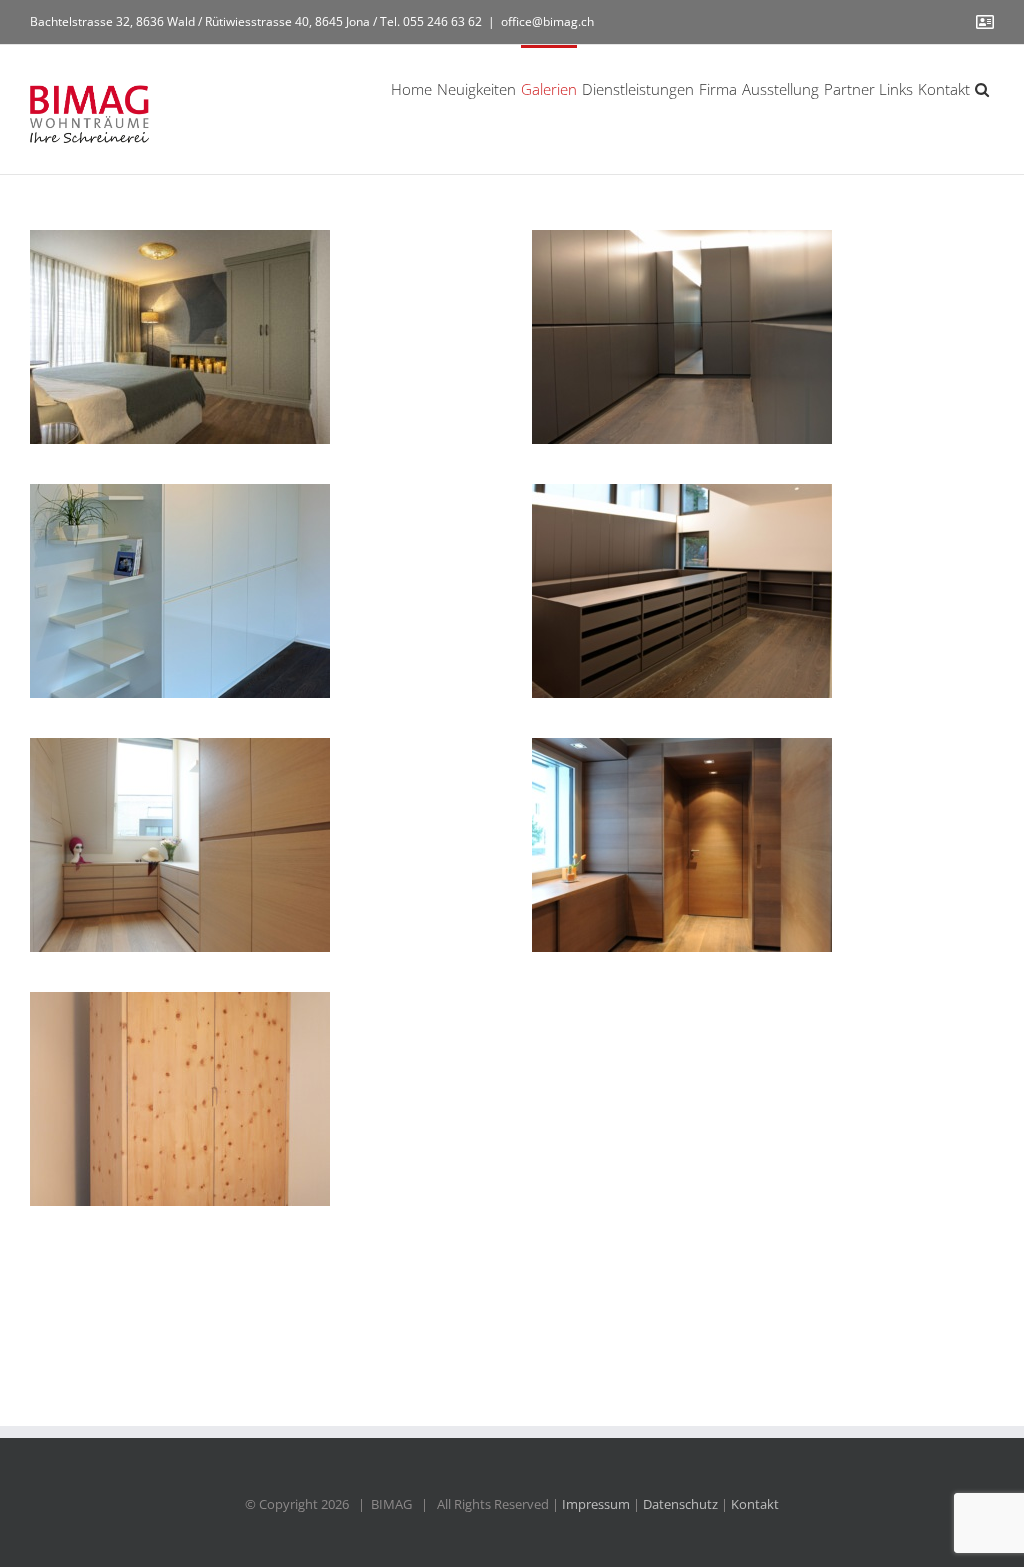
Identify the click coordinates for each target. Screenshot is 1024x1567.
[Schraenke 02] (180, 845)
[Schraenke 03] (682, 591)
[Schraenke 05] (682, 337)
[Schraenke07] (180, 1099)
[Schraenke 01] (682, 845)
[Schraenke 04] (180, 591)
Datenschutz (680, 1504)
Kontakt (755, 1504)
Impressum (596, 1504)
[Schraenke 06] (180, 337)
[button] (982, 88)
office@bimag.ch (547, 21)
